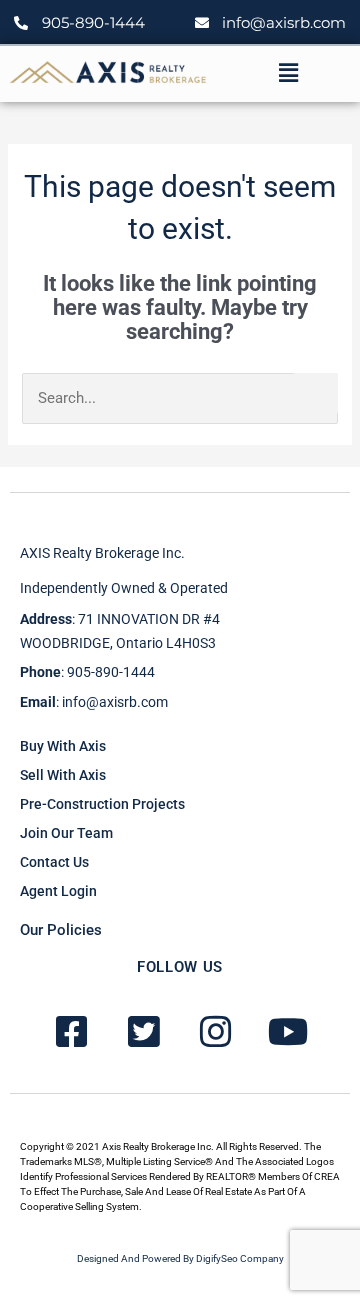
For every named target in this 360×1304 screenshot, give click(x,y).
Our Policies (61, 930)
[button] (288, 73)
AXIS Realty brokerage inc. (102, 553)
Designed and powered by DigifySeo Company (180, 1258)
